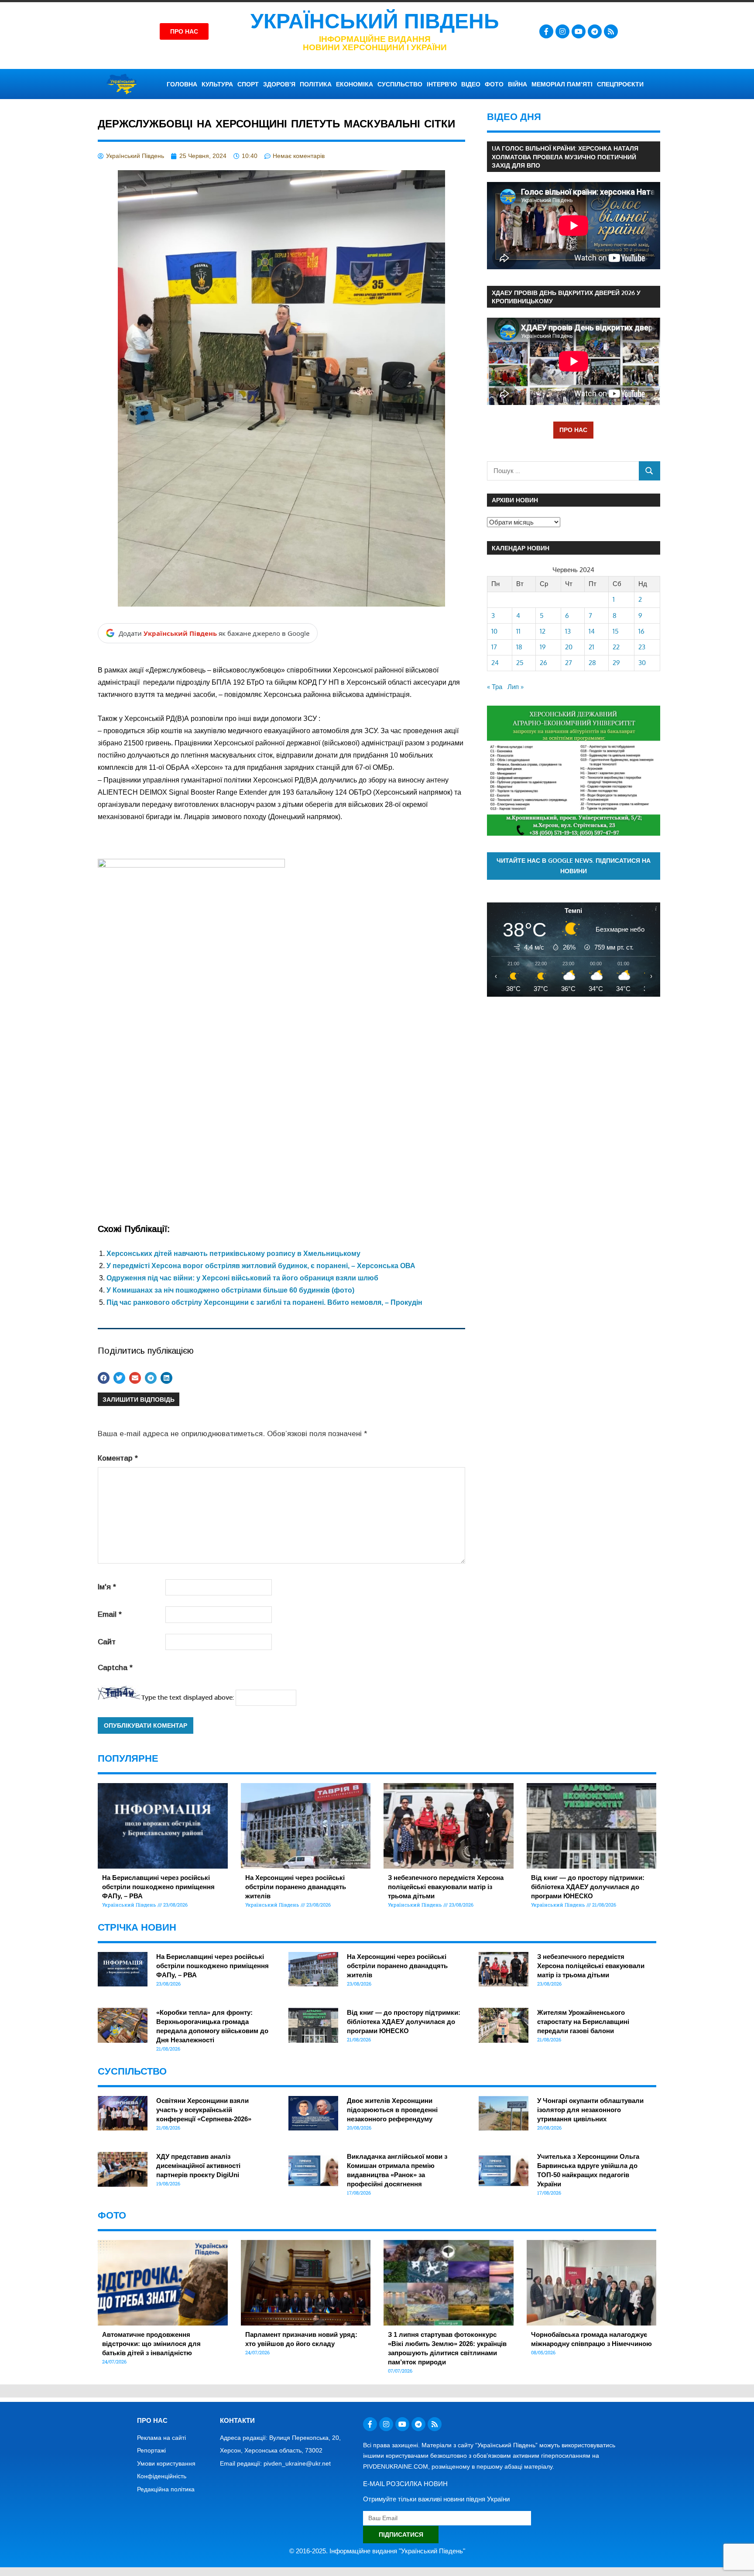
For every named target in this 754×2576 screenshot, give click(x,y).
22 (616, 647)
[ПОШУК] (649, 471)
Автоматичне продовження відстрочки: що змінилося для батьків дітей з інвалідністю (151, 2344)
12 (543, 631)
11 (518, 631)
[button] (104, 1378)
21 (591, 647)
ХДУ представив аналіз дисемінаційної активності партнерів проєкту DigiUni (198, 2166)
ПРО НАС (573, 430)
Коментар (118, 1458)
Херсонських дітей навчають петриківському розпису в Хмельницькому (233, 1254)
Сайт (107, 1642)
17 (494, 647)
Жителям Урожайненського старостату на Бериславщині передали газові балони (583, 2022)
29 (616, 663)
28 (592, 663)
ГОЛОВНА (182, 84)
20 (569, 647)
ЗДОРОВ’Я (279, 84)
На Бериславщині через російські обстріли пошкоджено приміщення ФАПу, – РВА (158, 1887)
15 (616, 631)
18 (519, 647)
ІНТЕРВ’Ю (442, 84)
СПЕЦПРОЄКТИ (620, 84)
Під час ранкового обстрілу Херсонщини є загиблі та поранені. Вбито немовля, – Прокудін (264, 1302)
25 (520, 663)
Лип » (516, 687)
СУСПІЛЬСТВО (400, 84)
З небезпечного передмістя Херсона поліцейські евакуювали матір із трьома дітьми (446, 1887)
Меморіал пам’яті (562, 84)
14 (592, 631)
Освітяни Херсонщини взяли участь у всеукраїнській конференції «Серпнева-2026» (204, 2110)
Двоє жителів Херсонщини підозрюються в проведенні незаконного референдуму (392, 2110)
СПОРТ (248, 84)
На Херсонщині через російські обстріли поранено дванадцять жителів (296, 1887)
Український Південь (375, 21)
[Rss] (611, 31)
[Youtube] (579, 31)
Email (110, 1614)
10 (494, 631)
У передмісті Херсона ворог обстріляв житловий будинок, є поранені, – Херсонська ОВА (261, 1266)
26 (543, 663)
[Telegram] (595, 31)
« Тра (495, 687)
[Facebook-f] (546, 31)
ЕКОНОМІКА (355, 84)
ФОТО (494, 84)
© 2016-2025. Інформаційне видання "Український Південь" (377, 2551)
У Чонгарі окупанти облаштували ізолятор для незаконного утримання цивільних (590, 2110)
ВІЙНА (518, 84)
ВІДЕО (471, 84)
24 (495, 663)
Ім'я (107, 1587)
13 (568, 631)
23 (642, 647)
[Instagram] (562, 31)
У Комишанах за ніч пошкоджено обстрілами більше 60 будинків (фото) (230, 1290)
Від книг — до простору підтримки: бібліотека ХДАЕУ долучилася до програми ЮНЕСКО (588, 1887)
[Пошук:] (563, 471)
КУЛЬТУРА (217, 84)
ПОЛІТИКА (316, 84)
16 (641, 631)
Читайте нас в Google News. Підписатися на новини (574, 866)
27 (569, 663)
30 (642, 663)
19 (543, 647)
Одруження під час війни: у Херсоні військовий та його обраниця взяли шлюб (242, 1278)
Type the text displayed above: (188, 1697)
